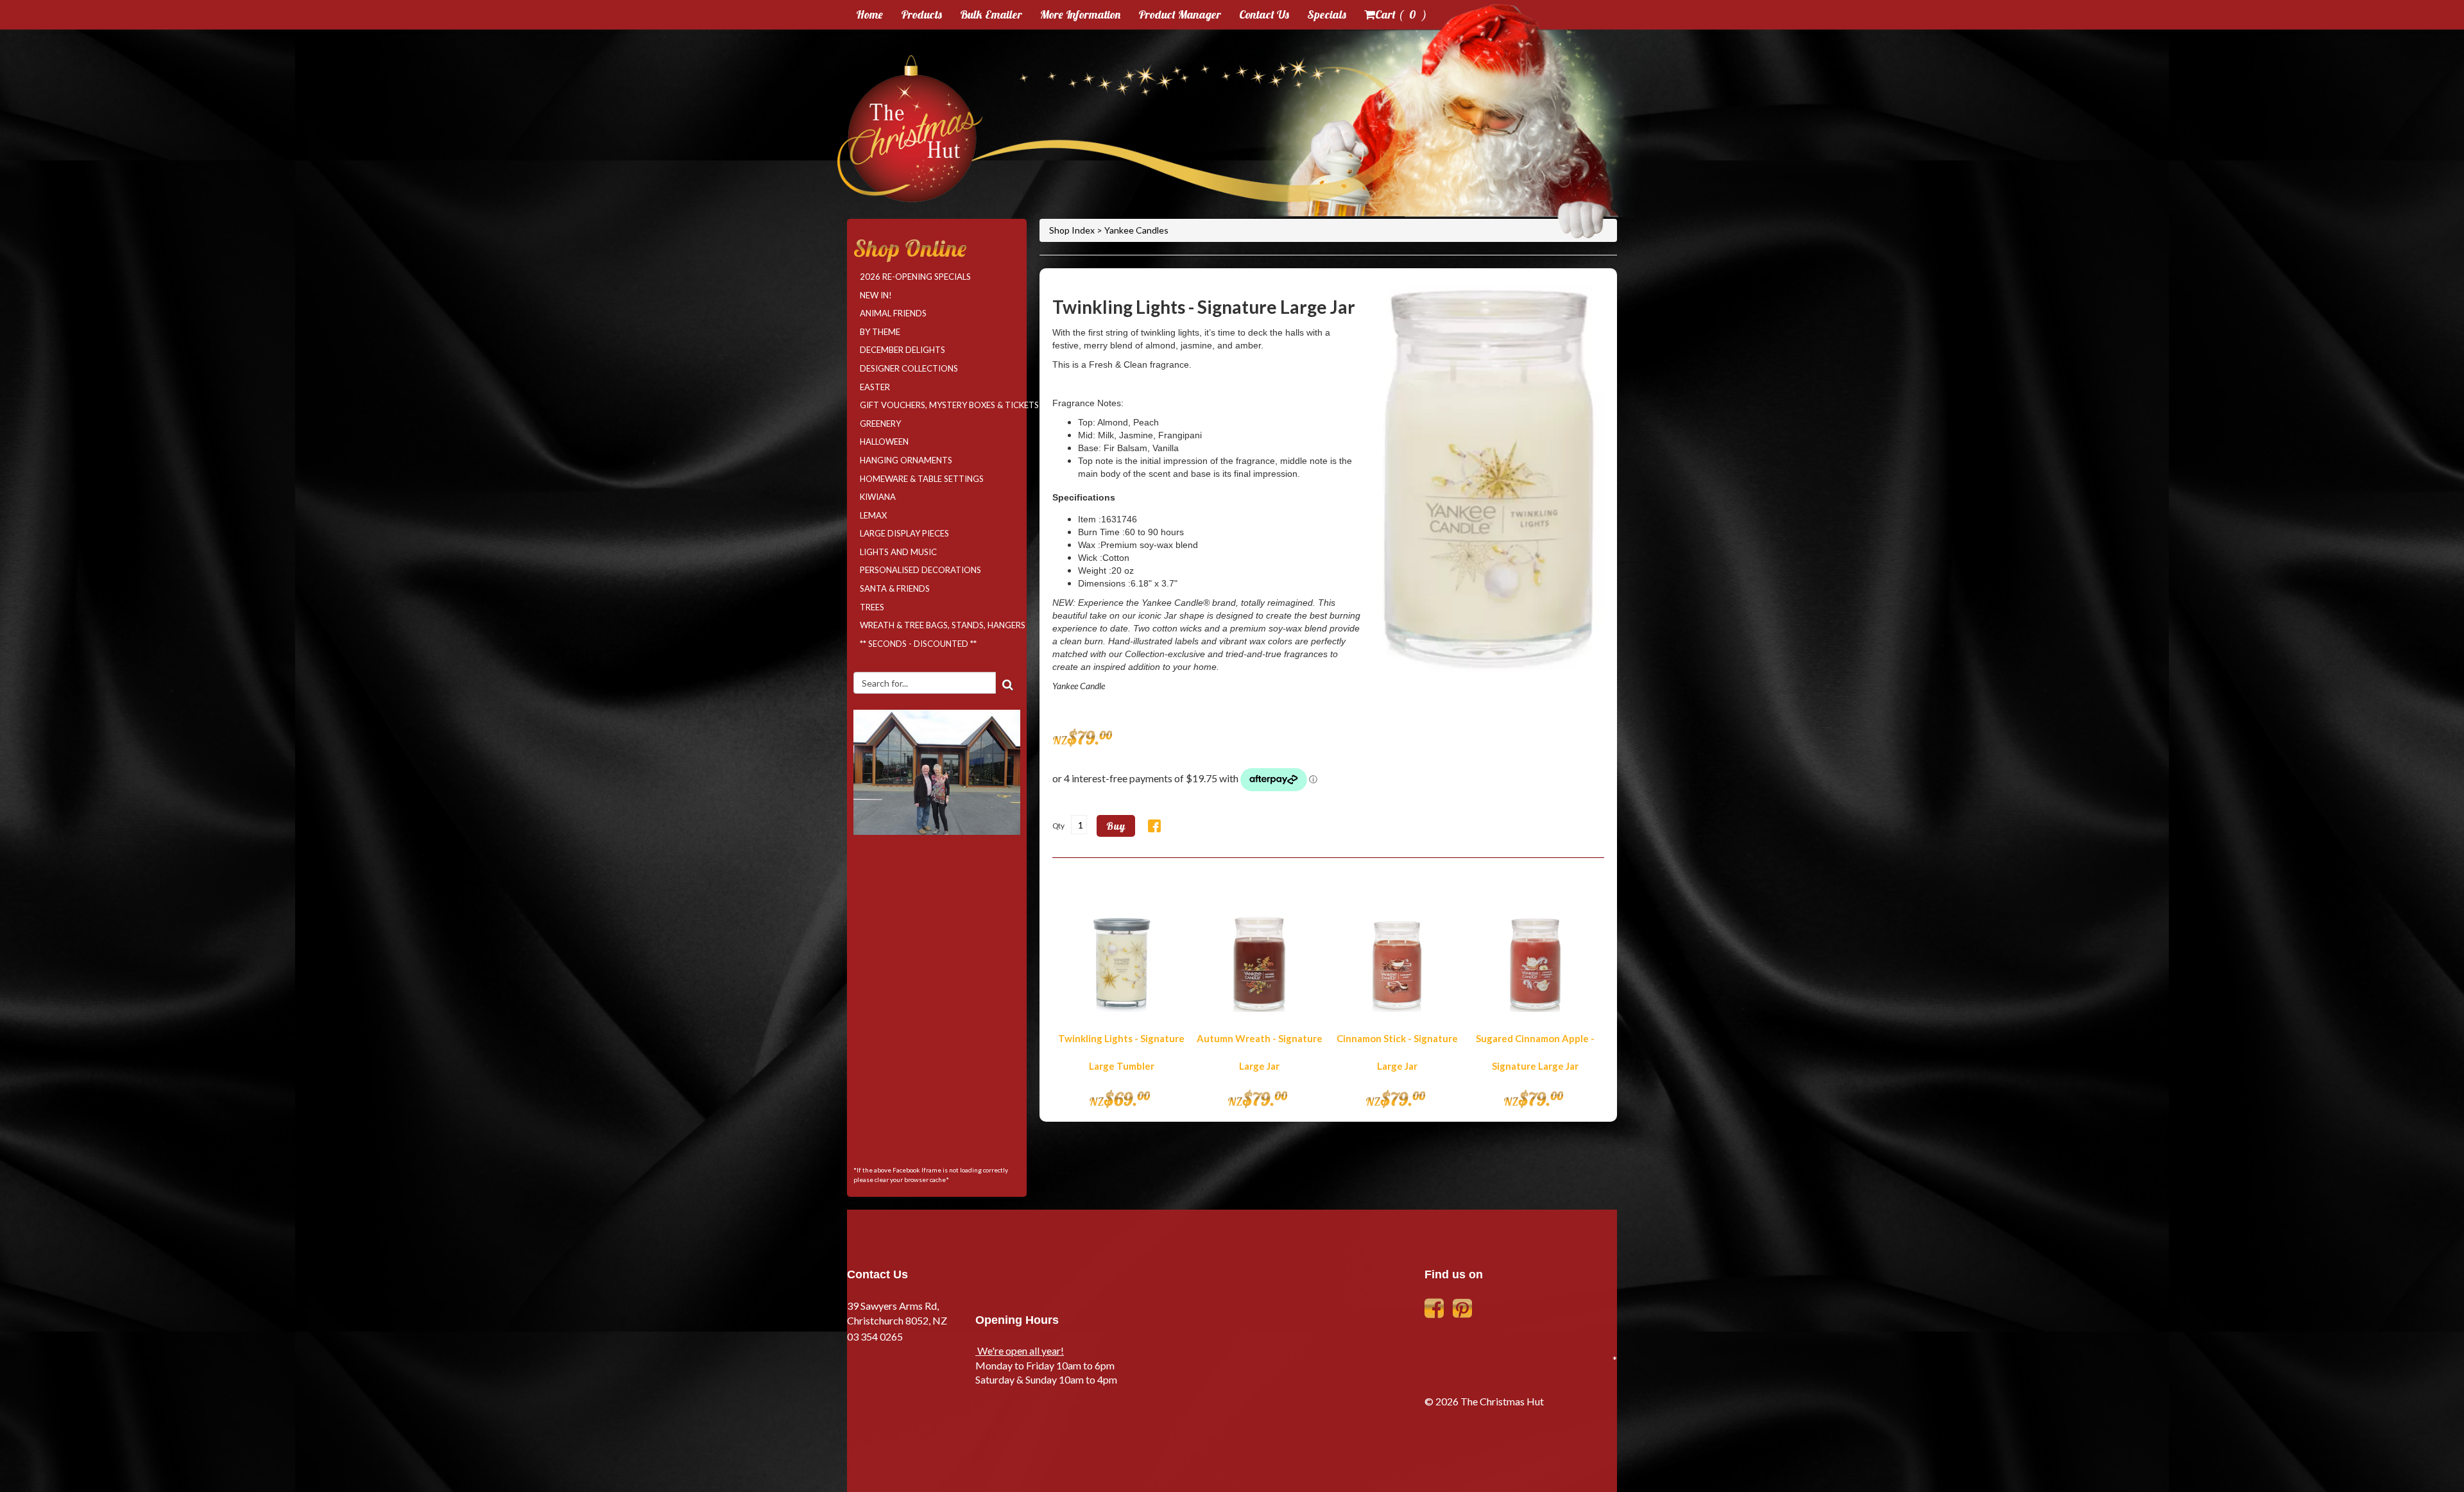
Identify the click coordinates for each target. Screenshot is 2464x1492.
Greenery (880, 424)
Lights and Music (898, 552)
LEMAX (873, 515)
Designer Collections (909, 368)
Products (921, 14)
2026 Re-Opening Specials (915, 277)
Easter (875, 387)
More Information (1080, 14)
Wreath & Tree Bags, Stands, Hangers (940, 625)
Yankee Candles (1136, 230)
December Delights (903, 350)
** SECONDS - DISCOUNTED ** (918, 644)
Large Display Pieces (904, 533)
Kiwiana (878, 497)
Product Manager (1180, 14)
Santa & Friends (895, 588)
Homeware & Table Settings (922, 479)
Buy (1116, 826)
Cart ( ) (1401, 14)
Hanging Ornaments (906, 460)
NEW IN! (876, 295)
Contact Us (1264, 14)
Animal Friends (893, 313)
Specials (1327, 14)
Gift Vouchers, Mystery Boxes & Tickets (940, 405)
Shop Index (1073, 230)
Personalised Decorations (920, 570)
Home (869, 14)
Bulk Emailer (991, 14)
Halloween (884, 442)
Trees (872, 607)
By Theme (880, 332)
